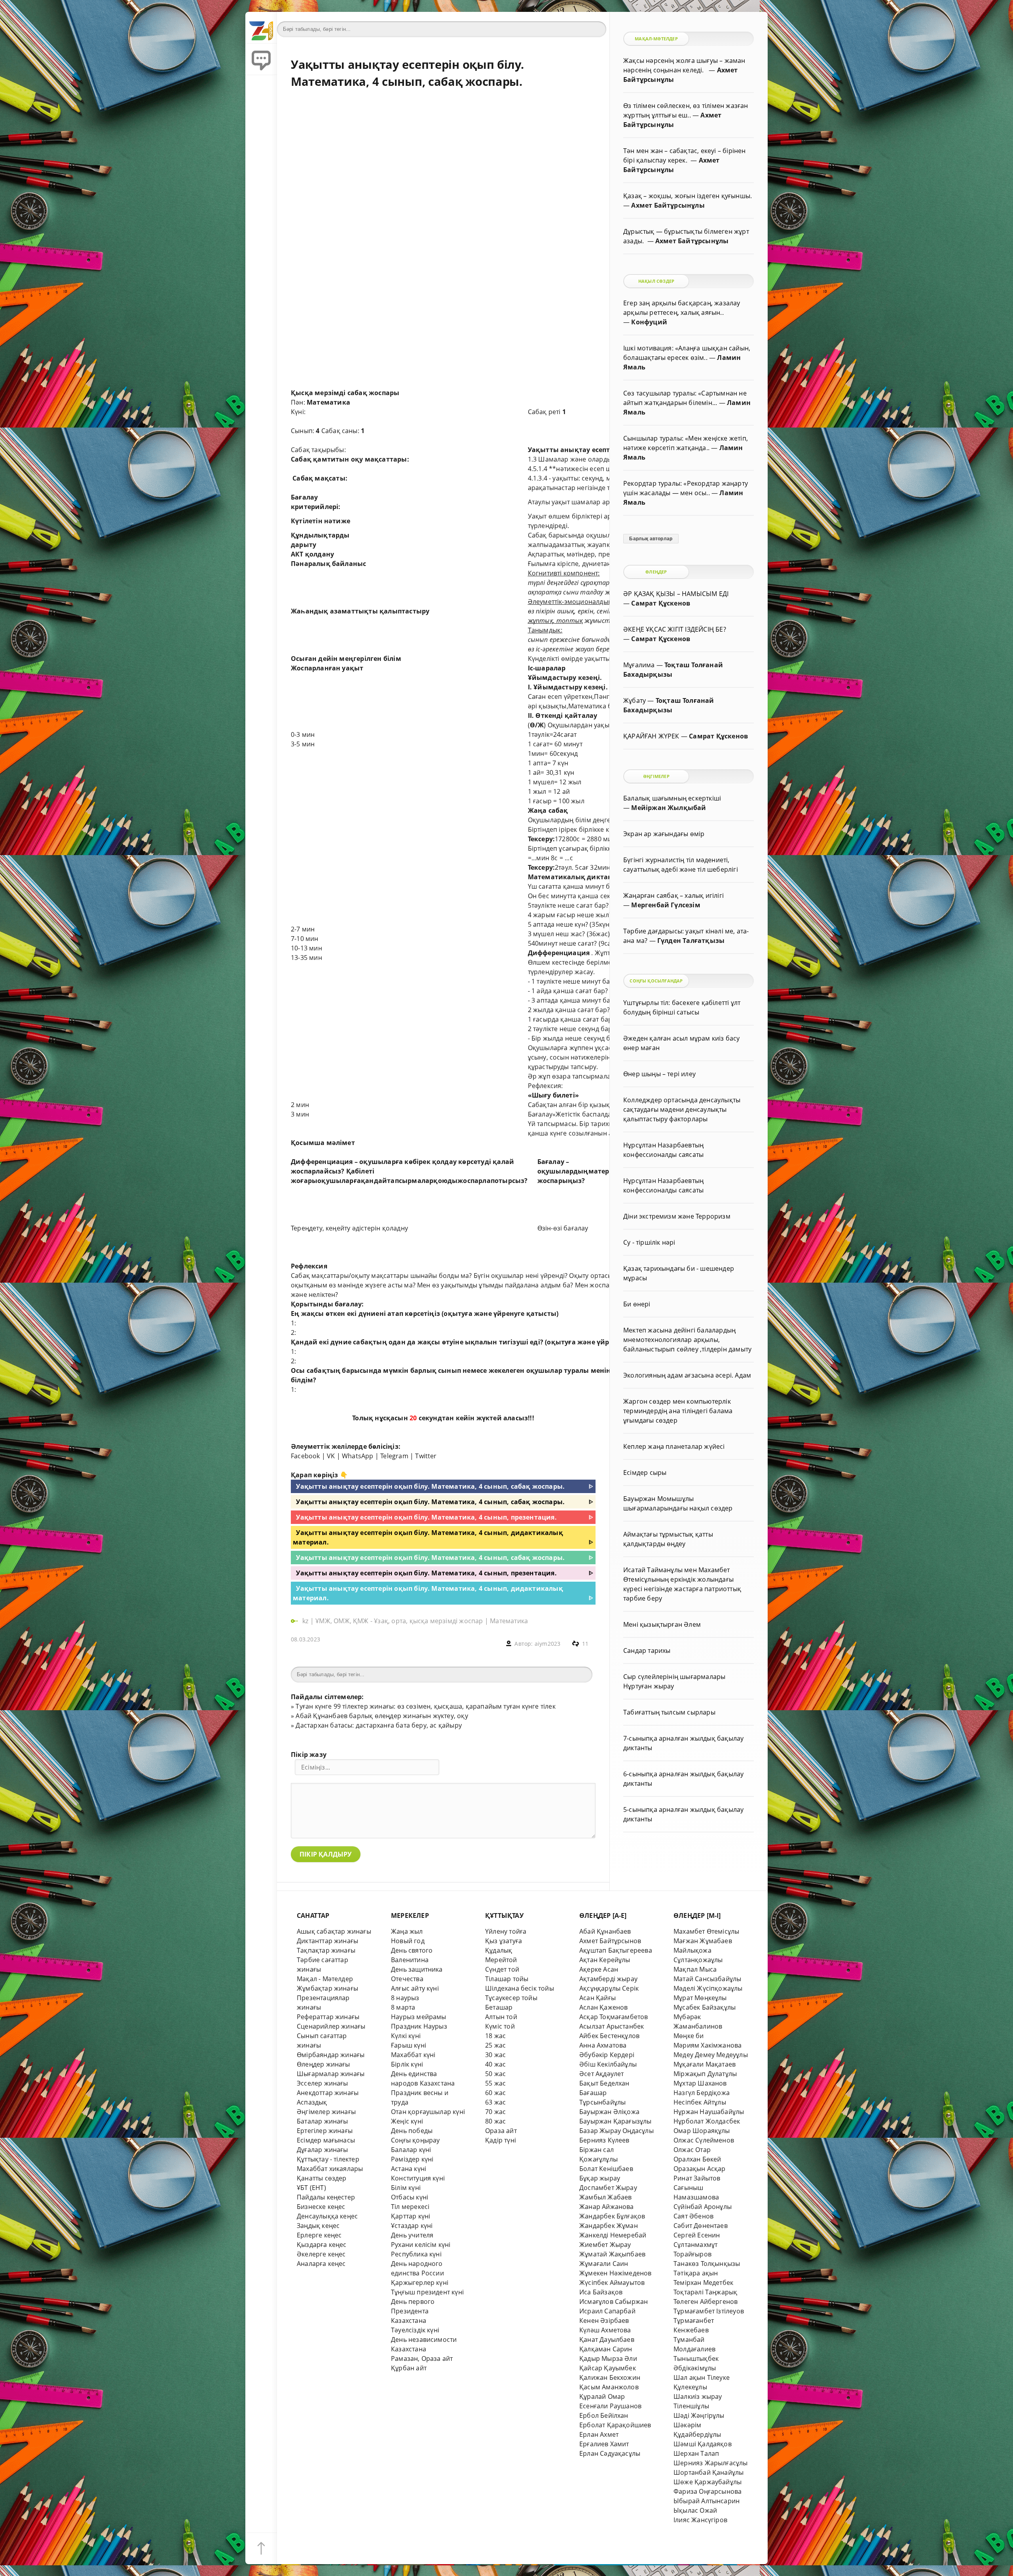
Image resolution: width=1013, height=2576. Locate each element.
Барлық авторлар (651, 539)
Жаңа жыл (407, 1931)
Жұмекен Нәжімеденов (616, 2273)
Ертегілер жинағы (325, 2131)
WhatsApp (358, 1456)
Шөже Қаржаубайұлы (708, 2482)
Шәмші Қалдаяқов (703, 2444)
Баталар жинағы (322, 2121)
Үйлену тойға (506, 1931)
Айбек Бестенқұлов (609, 2036)
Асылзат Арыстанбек (612, 2026)
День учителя (412, 2235)
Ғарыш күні (409, 2045)
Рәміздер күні (412, 2159)
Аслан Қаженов (604, 2007)
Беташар (499, 2007)
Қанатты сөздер (322, 2178)
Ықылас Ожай (695, 2510)
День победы (412, 2131)
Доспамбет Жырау (608, 2188)
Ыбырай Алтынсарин (707, 2501)
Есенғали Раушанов (610, 2406)
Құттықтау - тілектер (328, 2159)
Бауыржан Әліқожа (609, 2112)
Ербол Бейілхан (604, 2415)
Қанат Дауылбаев (607, 2339)
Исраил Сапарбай (607, 2311)
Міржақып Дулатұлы (705, 2074)
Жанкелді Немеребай (613, 2235)
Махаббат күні (413, 2055)
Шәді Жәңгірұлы (699, 2415)
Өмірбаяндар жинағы (331, 2055)
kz (306, 1621)
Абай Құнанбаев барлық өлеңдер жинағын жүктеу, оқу (382, 1716)
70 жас (495, 2112)
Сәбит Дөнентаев (701, 2226)
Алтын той (501, 2017)
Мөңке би (689, 2036)
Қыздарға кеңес (322, 2245)
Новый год (408, 1941)
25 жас (495, 2045)
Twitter (426, 1456)
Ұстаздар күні (412, 2226)
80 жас (495, 2121)
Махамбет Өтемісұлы (706, 1931)
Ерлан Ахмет (599, 2434)
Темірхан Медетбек (703, 2283)
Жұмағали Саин (604, 2264)
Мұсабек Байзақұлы (705, 2007)
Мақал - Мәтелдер (325, 1979)
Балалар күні (411, 2150)
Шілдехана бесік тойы (520, 1988)
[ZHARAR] (261, 28)
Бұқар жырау (600, 2178)
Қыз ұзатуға (504, 1941)
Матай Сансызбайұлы (707, 1979)
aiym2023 (548, 1644)
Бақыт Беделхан (604, 2083)
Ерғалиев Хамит (604, 2444)
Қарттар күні (411, 2216)
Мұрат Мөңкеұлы (700, 1998)
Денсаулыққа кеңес (327, 2216)
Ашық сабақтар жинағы (334, 1931)
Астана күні (409, 2169)
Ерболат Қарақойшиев (615, 2425)
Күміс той (500, 2026)
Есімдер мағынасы (326, 2140)
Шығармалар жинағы (331, 2074)
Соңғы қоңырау (415, 2140)
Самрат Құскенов (661, 603)
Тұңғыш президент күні (427, 2292)
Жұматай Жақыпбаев (612, 2254)
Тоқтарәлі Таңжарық (705, 2292)
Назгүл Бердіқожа (702, 2093)
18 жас (495, 2036)
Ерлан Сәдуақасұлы (610, 2453)
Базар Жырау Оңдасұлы (617, 2131)
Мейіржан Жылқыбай (669, 808)
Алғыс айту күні (415, 1988)
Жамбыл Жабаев (606, 2197)
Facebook (305, 1456)
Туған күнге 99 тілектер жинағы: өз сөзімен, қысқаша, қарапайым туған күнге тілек (425, 1706)
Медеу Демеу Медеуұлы (711, 2055)
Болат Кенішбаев (606, 2169)
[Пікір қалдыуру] (261, 59)
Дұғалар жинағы (322, 2150)
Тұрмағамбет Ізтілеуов (709, 2311)
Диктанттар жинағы (327, 1941)
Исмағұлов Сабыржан (614, 2302)
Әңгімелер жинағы (326, 2112)
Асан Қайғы (598, 1998)
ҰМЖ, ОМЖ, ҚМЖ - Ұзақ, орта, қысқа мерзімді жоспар (399, 1621)
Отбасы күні (410, 2197)
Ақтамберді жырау (608, 1979)
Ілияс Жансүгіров (700, 2520)
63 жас (495, 2102)
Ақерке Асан (599, 1969)
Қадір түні (501, 2140)
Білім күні (406, 2188)
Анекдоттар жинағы (328, 2093)
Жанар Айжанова (607, 2207)
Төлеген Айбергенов (706, 2302)
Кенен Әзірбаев (604, 2320)
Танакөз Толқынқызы (707, 2264)
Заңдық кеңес (318, 2226)
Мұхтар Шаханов (700, 2083)
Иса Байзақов (601, 2292)
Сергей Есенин (697, 2235)
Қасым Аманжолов (609, 2387)
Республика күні (416, 2254)
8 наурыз (405, 1998)
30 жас (495, 2055)
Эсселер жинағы (322, 2083)
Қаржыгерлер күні (420, 2283)
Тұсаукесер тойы (511, 1998)
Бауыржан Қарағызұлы (616, 2121)
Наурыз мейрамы (419, 2017)
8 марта (403, 2007)
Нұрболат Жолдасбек (707, 2121)
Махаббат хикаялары (330, 2169)
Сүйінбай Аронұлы (703, 2207)
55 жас (495, 2083)
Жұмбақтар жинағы (327, 1988)
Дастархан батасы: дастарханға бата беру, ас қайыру (379, 1725)
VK (331, 1456)
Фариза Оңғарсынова (708, 2491)
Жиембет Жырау (605, 2245)
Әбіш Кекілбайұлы (608, 2064)
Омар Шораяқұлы (702, 2131)
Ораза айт (501, 2131)
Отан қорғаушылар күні (428, 2112)
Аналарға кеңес (321, 2264)
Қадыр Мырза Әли (608, 2358)
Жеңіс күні (407, 2121)
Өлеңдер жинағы (323, 2064)
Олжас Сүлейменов (704, 2140)
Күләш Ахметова (605, 2330)
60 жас (495, 2093)
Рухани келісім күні (421, 2245)
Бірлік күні (407, 2064)
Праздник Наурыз (419, 2026)
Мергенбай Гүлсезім (666, 905)
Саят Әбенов (693, 2216)
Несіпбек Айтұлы (700, 2102)
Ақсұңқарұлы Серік (609, 1988)
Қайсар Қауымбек (608, 2368)
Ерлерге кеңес (319, 2235)
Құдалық (499, 1950)
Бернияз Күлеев (604, 2140)
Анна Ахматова (603, 2045)
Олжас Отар (692, 2150)
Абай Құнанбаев (605, 1931)
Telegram (394, 1456)
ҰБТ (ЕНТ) (311, 2188)
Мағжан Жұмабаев (703, 1941)
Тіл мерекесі (410, 2207)
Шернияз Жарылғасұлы (711, 2463)
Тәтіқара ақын (696, 2273)
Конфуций (649, 322)
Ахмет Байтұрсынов (610, 1941)
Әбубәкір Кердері (607, 2055)
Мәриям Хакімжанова (708, 2045)
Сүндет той (502, 1969)
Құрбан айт (409, 2368)
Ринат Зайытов (697, 2178)
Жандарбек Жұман (609, 2226)
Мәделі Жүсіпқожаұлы (708, 1988)
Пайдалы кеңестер (326, 2197)
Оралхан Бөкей (697, 2159)
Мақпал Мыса (695, 1969)
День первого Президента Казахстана (413, 2311)
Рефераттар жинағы (328, 2017)
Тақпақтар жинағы (326, 1950)
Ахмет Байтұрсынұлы (668, 205)
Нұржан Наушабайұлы (709, 2112)
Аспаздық (312, 2102)
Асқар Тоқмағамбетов (614, 2017)
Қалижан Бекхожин (610, 2377)
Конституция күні (418, 2178)
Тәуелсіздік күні (415, 2330)
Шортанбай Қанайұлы (709, 2472)
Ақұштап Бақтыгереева (616, 1950)
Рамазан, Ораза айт (422, 2358)
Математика (509, 1621)
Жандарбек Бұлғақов (612, 2216)
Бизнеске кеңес (321, 2207)
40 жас (495, 2064)
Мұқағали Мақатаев (705, 2064)
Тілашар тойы (507, 1979)
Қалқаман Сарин (606, 2349)
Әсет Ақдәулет (602, 2074)
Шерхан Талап (696, 2453)
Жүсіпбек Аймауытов (612, 2283)
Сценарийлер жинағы (331, 2026)
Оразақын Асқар (700, 2169)
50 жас (495, 2074)
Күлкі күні (406, 2036)
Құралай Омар (602, 2396)
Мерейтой (501, 1960)
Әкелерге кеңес (321, 2254)
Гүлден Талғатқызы (691, 941)
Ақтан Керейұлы (605, 1960)
